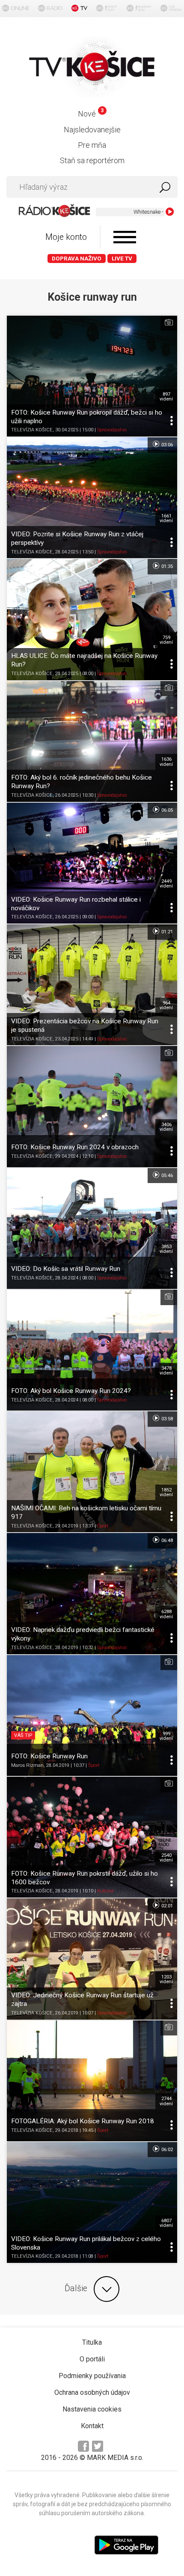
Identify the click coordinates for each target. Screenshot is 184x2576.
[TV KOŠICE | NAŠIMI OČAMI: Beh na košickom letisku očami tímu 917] (92, 1472)
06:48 (166, 1541)
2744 (166, 2101)
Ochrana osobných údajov (92, 2392)
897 (166, 397)
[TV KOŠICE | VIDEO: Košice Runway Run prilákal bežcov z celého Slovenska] (92, 2202)
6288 (166, 1614)
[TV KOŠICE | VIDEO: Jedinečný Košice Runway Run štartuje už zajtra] (92, 1959)
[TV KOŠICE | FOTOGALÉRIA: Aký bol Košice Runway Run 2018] (92, 2081)
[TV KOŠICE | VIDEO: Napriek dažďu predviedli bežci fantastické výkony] (92, 1593)
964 (166, 1005)
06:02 (166, 2150)
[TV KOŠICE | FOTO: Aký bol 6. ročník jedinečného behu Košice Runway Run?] (92, 741)
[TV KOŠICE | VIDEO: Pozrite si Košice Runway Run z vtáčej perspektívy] (92, 498)
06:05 (166, 810)
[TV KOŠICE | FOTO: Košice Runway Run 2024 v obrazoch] (92, 1106)
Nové (91, 114)
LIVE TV (122, 258)
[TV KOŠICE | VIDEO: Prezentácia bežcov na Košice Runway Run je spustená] (92, 985)
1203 (166, 1979)
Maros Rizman (27, 1765)
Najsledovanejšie (92, 130)
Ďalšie (76, 2288)
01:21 (166, 932)
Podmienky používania (92, 2376)
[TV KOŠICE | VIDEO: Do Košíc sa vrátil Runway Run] (92, 1228)
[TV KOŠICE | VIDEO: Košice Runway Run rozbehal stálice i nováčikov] (92, 863)
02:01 (166, 1906)
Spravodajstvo (112, 430)
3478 (166, 1371)
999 (166, 1736)
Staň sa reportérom (92, 160)
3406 (166, 1127)
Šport (103, 1526)
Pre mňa (92, 145)
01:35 (166, 566)
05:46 (166, 1175)
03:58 (166, 1419)
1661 (166, 518)
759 (166, 640)
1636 (166, 762)
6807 (166, 2223)
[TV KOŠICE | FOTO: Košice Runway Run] (92, 1715)
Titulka (92, 2342)
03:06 (166, 445)
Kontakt (92, 2426)
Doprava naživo (77, 258)
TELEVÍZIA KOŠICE (32, 430)
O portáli (92, 2359)
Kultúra (105, 1891)
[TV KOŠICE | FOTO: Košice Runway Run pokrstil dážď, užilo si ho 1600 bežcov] (92, 1837)
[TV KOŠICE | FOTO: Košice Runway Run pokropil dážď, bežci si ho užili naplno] (92, 376)
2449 (166, 884)
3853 (166, 1249)
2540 (166, 1858)
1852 (166, 1492)
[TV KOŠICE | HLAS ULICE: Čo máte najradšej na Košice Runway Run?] (92, 619)
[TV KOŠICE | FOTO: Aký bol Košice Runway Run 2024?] (92, 1350)
